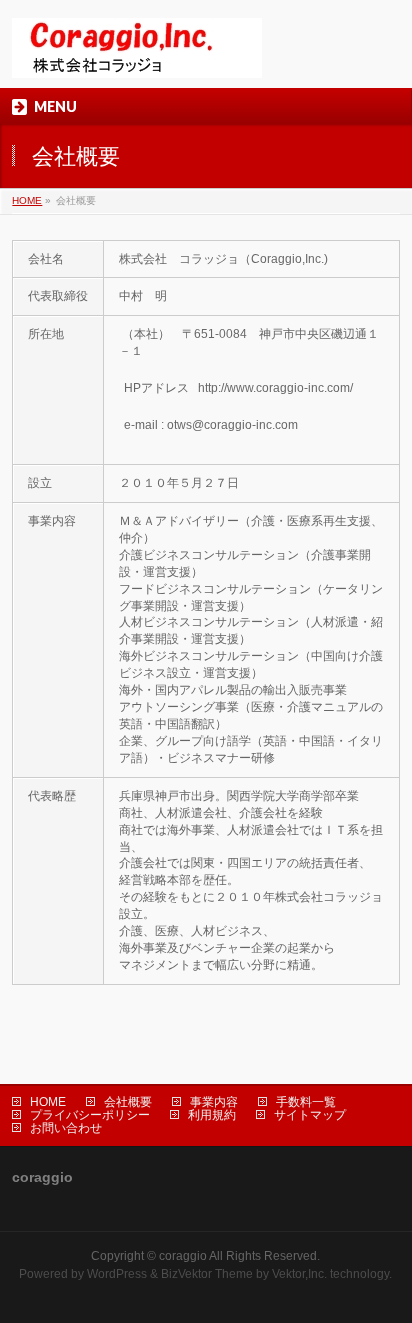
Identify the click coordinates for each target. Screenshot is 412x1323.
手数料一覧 (306, 1102)
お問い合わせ (66, 1128)
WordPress (117, 1274)
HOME (27, 200)
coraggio (183, 1256)
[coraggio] (137, 55)
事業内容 (214, 1102)
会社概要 (128, 1102)
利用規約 (212, 1115)
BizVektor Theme (207, 1274)
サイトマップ (310, 1115)
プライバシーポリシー (90, 1115)
